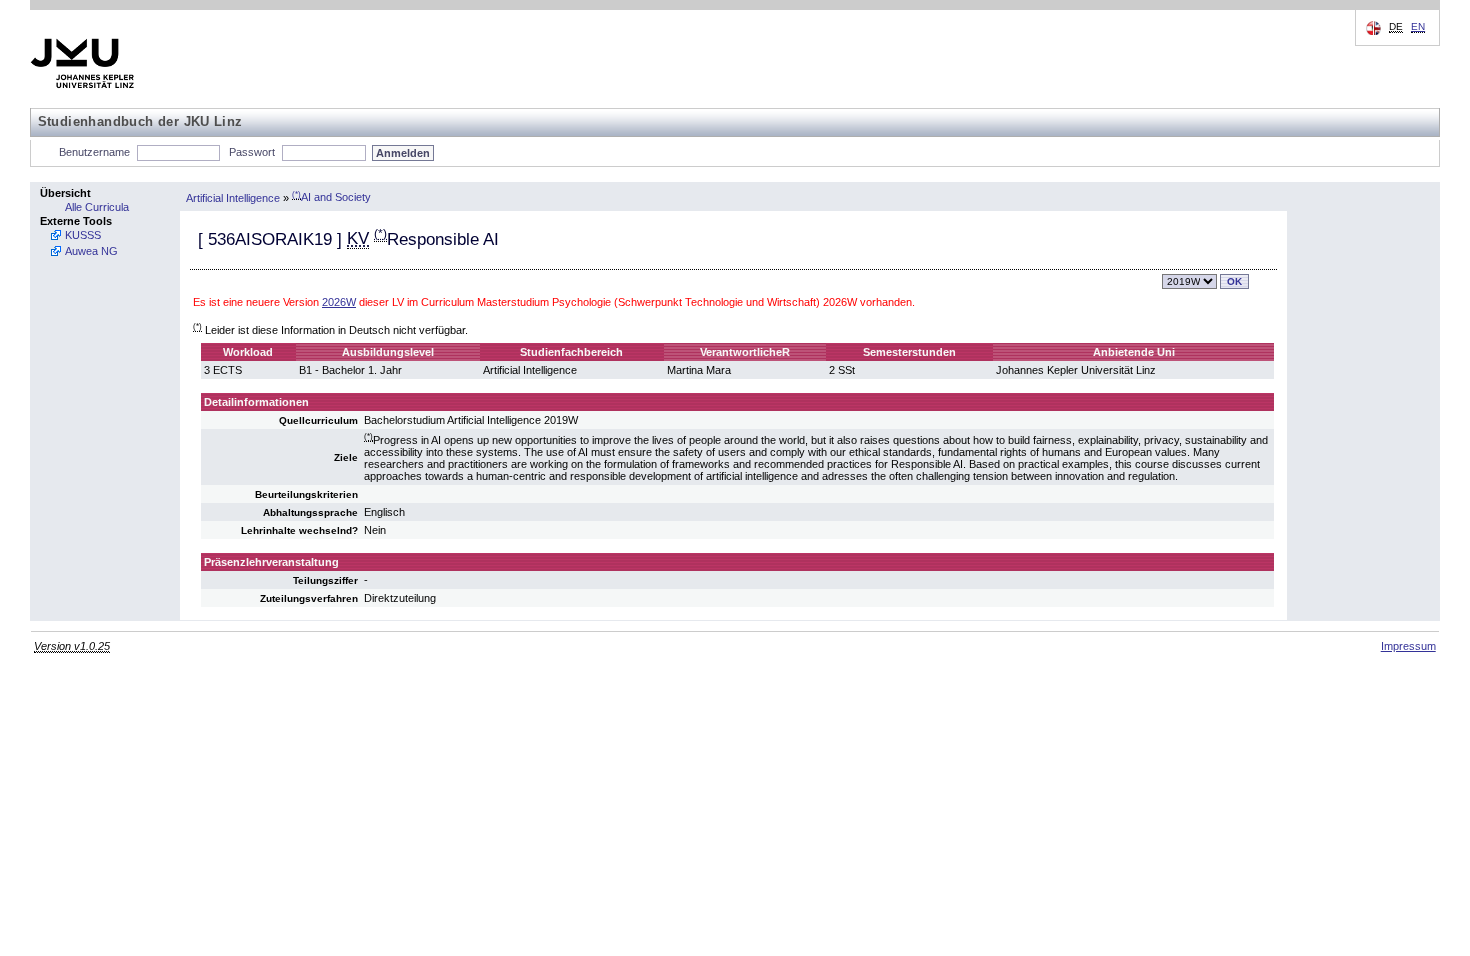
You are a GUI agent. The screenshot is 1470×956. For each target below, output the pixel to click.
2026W (339, 302)
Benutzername (94, 152)
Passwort (252, 152)
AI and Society (331, 197)
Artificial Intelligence (233, 197)
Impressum (1408, 646)
